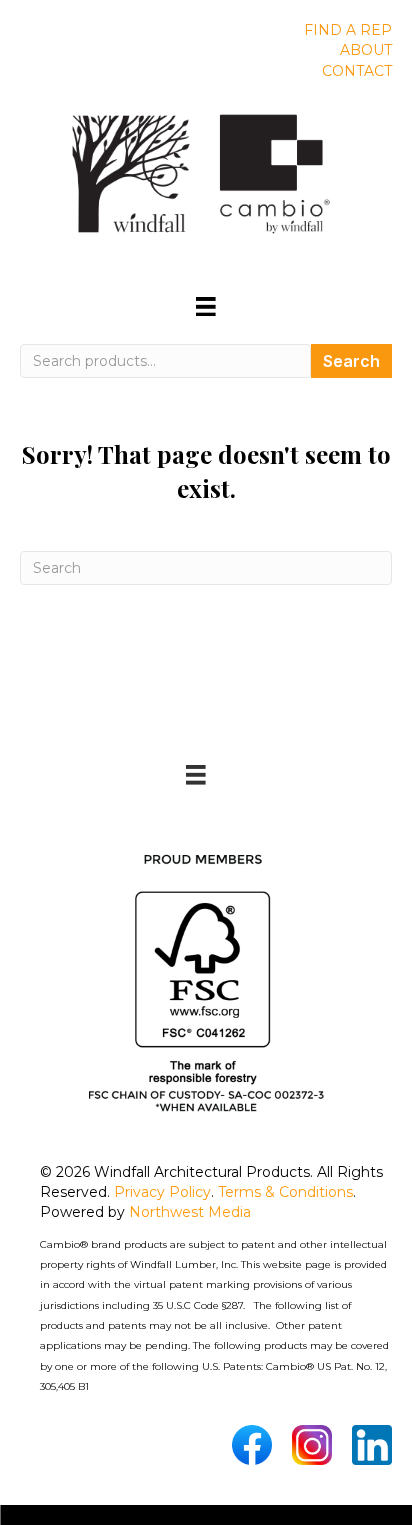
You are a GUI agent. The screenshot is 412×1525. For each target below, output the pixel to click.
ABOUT (366, 50)
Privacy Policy (162, 1192)
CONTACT (357, 71)
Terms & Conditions (285, 1192)
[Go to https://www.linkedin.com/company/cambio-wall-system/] (372, 1445)
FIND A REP (348, 30)
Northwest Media (190, 1212)
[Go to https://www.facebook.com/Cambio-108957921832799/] (252, 1445)
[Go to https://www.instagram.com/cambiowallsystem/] (312, 1445)
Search (351, 361)
